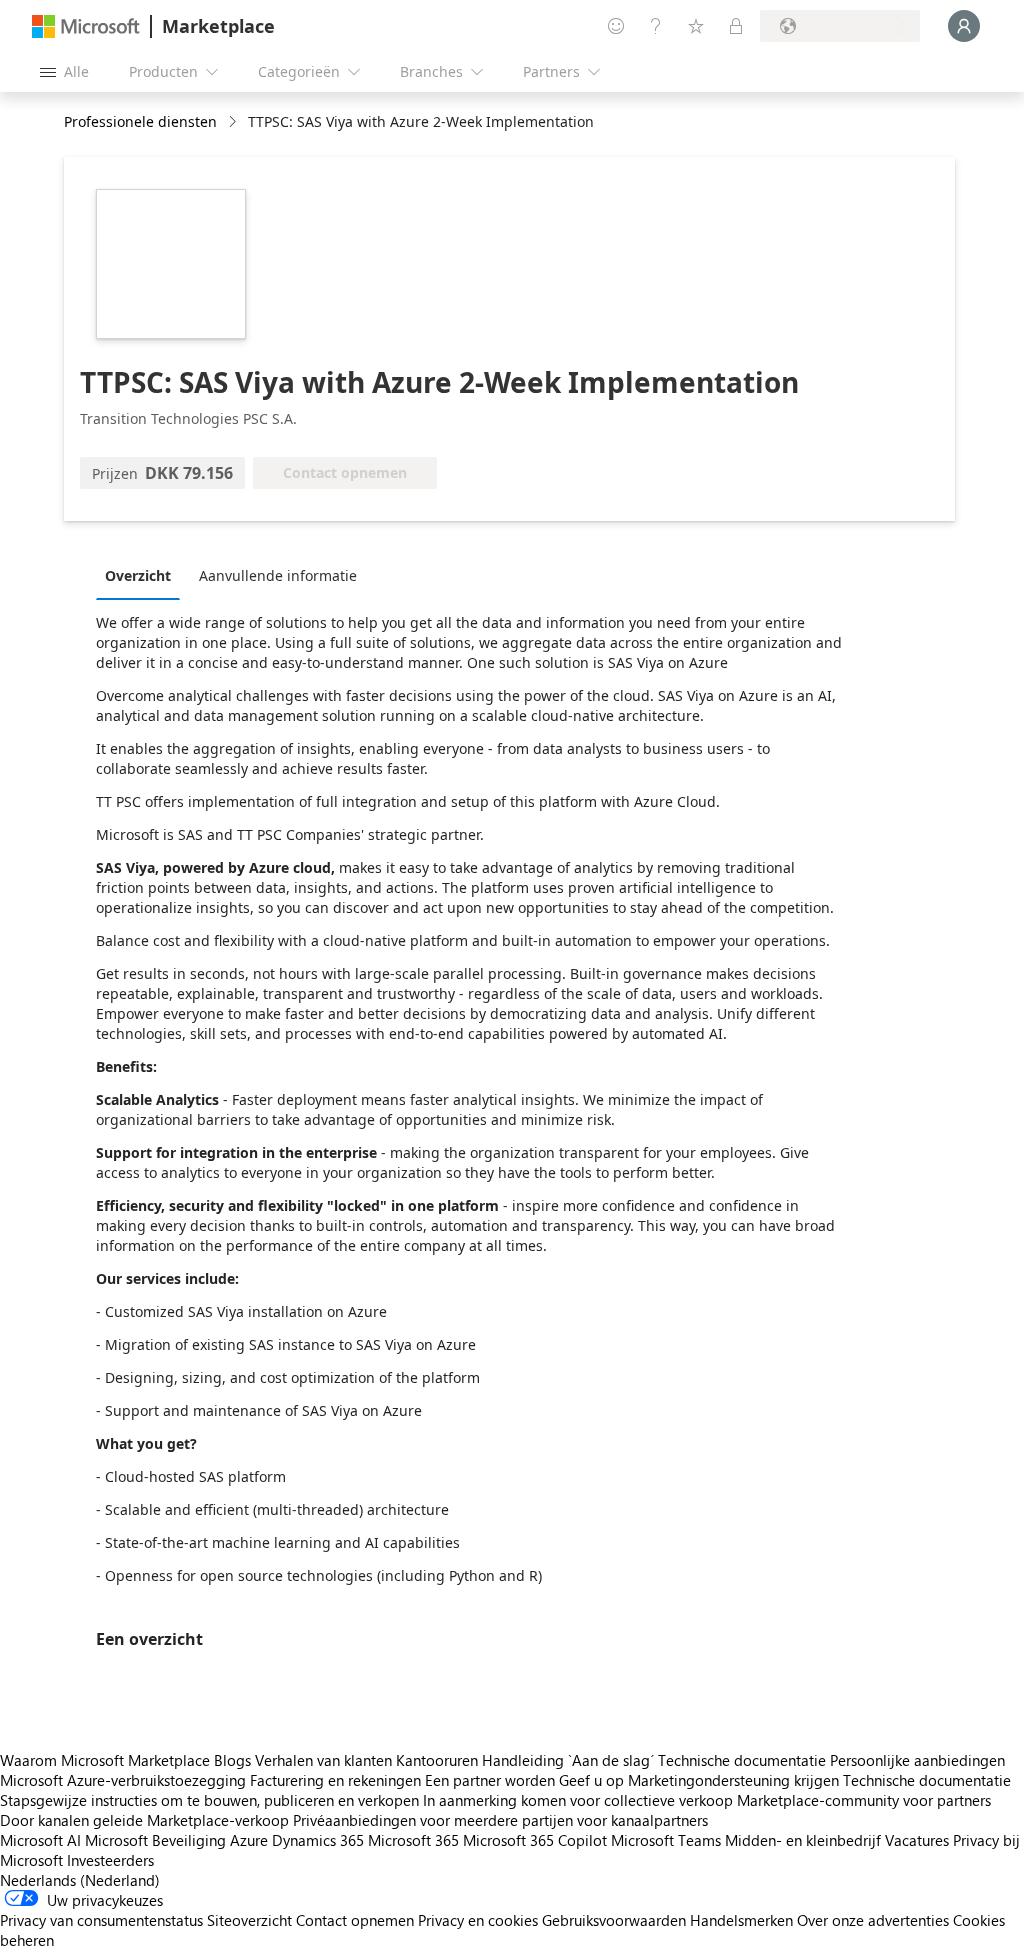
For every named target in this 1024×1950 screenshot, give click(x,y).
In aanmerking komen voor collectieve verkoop (578, 1800)
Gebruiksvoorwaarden (614, 1920)
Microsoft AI (40, 1840)
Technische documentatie (742, 1760)
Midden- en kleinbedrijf (803, 1840)
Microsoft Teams (666, 1840)
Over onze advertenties (873, 1920)
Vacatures (917, 1840)
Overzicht (138, 575)
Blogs (232, 1760)
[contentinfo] (234, 122)
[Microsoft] (86, 26)
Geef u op (591, 1780)
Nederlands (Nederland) (80, 1880)
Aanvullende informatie (278, 575)
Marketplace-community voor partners (864, 1800)
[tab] (143, 575)
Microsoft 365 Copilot (535, 1840)
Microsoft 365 (413, 1840)
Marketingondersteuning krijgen (733, 1780)
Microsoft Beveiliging (155, 1840)
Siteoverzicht (249, 1920)
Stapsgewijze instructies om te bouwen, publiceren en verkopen (209, 1800)
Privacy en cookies (478, 1920)
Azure (249, 1840)
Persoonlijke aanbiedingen (917, 1760)
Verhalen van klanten (323, 1760)
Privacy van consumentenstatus (101, 1920)
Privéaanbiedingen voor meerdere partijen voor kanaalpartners (500, 1820)
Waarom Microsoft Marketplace (105, 1760)
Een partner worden (490, 1780)
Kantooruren (437, 1760)
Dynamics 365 (318, 1840)
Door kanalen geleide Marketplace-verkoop (144, 1820)
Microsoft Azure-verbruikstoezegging (125, 1780)
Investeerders (110, 1860)
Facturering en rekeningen (335, 1780)
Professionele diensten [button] (140, 121)
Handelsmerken (741, 1920)
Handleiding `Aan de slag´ (568, 1760)
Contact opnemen (355, 1920)
